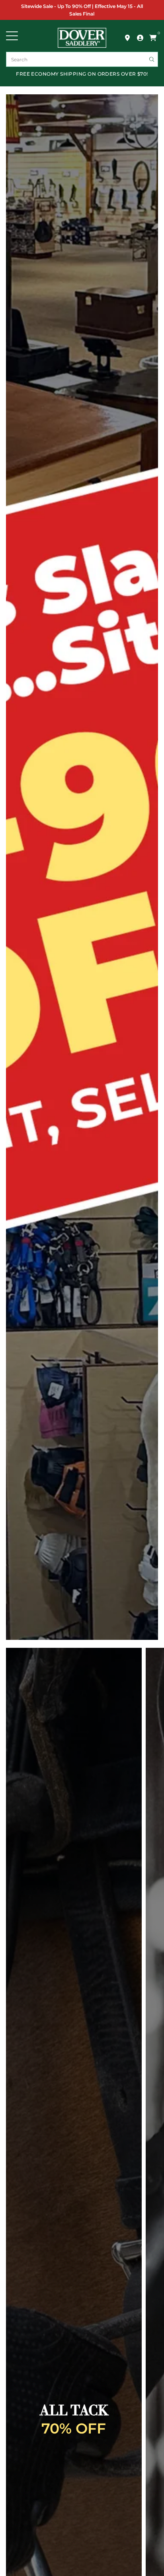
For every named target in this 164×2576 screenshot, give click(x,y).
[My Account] (140, 38)
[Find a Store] (127, 38)
